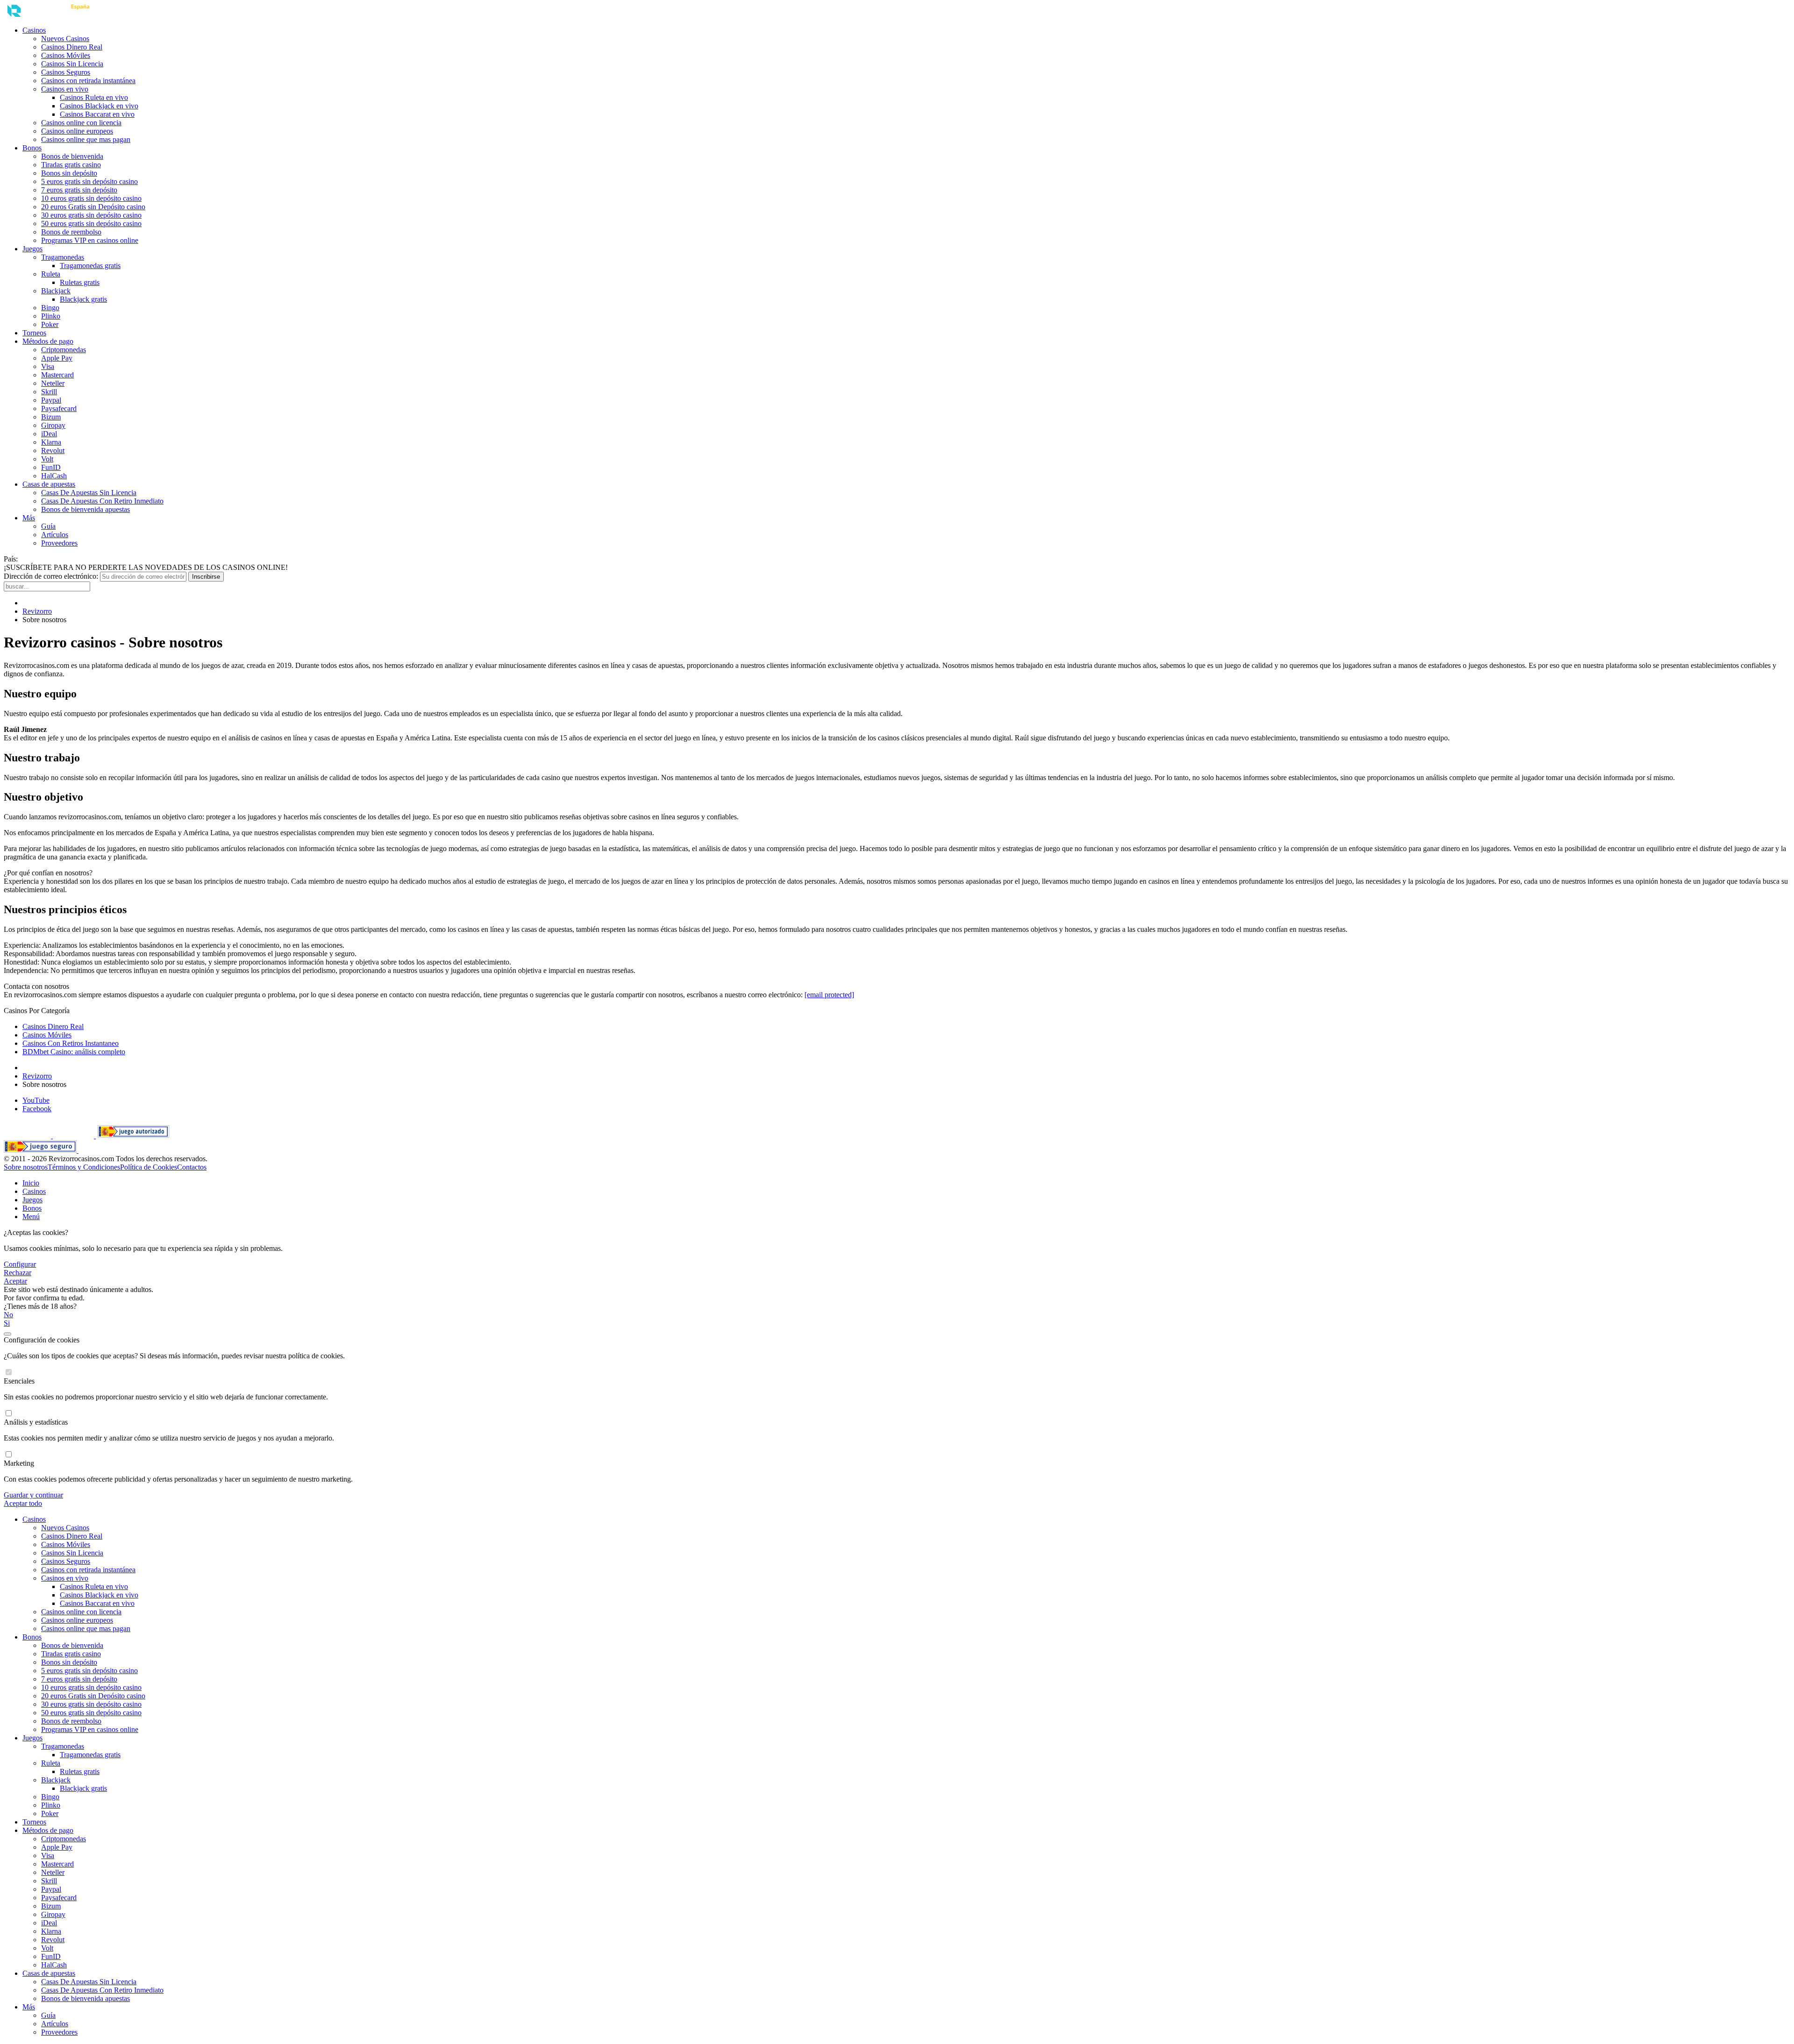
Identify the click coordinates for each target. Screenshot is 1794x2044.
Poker (50, 324)
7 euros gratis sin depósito (79, 190)
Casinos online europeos (77, 131)
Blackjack (56, 291)
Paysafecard (59, 408)
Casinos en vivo (65, 89)
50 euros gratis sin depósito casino (91, 224)
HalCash (54, 476)
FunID (51, 467)
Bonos (32, 148)
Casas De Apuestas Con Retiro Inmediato (102, 501)
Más (29, 518)
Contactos (192, 1167)
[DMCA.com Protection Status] (28, 1136)
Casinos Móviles (66, 55)
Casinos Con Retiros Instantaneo (71, 1043)
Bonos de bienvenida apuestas (85, 509)
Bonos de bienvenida (72, 156)
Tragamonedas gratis (90, 266)
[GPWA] (74, 1136)
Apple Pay (57, 358)
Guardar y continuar (33, 1495)
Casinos (34, 30)
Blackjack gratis (83, 299)
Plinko (51, 316)
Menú (31, 1217)
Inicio (31, 1183)
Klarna (51, 442)
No (8, 1315)
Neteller (53, 383)
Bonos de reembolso (71, 232)
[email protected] (829, 995)
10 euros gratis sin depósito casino (91, 198)
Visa (48, 366)
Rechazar (18, 1273)
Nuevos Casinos (65, 39)
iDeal (49, 434)
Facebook (37, 1109)
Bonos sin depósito (69, 173)
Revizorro (37, 611)
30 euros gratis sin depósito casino (91, 215)
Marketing (19, 1463)
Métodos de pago (48, 341)
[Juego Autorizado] (133, 1136)
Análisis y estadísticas (36, 1422)
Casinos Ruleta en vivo (94, 97)
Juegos (32, 249)
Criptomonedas (64, 350)
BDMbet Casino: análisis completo (74, 1052)
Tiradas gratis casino (71, 165)
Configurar (20, 1264)
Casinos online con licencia (81, 123)
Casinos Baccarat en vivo (97, 114)
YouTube (36, 1100)
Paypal (51, 400)
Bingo (50, 308)
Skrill (49, 392)
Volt (47, 459)
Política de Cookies (149, 1167)
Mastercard (57, 375)
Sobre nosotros (26, 1167)
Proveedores (59, 543)
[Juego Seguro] (41, 1150)
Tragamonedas (63, 257)
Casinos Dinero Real (72, 47)
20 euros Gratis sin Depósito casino (93, 207)
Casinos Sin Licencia (72, 64)
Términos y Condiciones (84, 1167)
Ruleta (51, 274)
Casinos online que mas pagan (86, 139)
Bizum (51, 417)
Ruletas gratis (80, 282)
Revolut (53, 451)
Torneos (34, 333)
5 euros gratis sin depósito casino (89, 181)
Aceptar (15, 1281)
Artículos (55, 535)
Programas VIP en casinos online (90, 240)
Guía (48, 526)
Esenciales (19, 1381)
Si (7, 1323)
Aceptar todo (23, 1503)
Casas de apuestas (49, 484)
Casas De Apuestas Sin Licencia (89, 493)
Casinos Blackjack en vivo (99, 106)
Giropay (53, 425)
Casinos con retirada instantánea (88, 81)
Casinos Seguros (66, 72)
